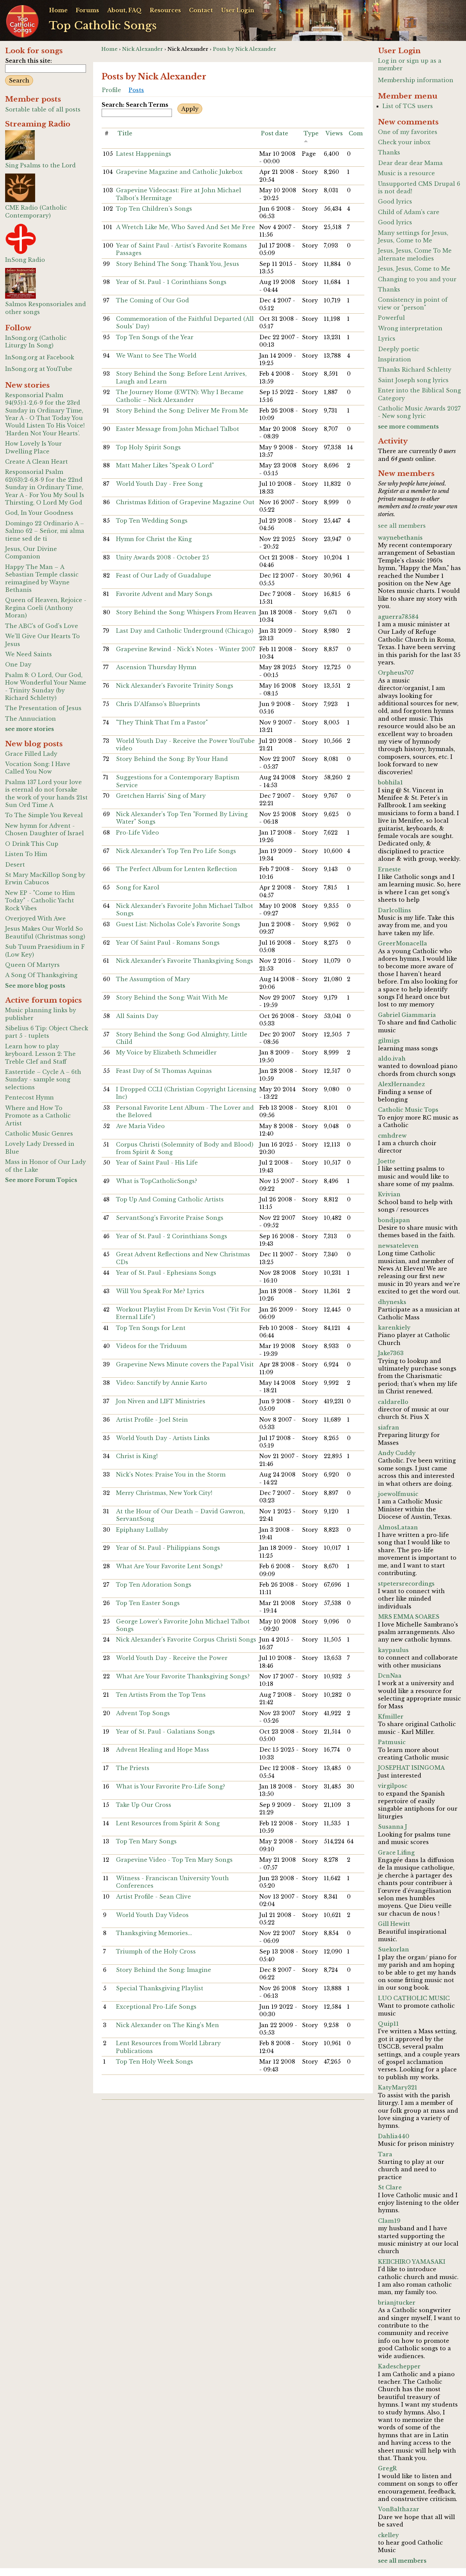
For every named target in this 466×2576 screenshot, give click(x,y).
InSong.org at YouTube (39, 369)
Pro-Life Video (137, 833)
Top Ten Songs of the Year (155, 337)
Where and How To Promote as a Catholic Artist (38, 1116)
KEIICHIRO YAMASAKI (412, 2262)
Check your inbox (404, 142)
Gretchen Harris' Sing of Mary (161, 796)
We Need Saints (28, 654)
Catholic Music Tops (408, 1110)
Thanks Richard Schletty (415, 370)
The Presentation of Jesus (43, 708)
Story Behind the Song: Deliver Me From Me (182, 410)
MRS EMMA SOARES (409, 1617)
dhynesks (392, 1302)
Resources (165, 10)
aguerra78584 (398, 617)
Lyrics (387, 339)
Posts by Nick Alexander (245, 49)
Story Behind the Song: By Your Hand (172, 759)
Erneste (389, 869)
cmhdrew (392, 1136)
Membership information (416, 80)
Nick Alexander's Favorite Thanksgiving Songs (185, 961)
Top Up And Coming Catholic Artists (170, 1199)
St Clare (390, 2187)
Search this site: (28, 61)
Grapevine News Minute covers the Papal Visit (185, 1364)
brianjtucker (397, 2303)
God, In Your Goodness (39, 513)
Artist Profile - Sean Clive (154, 1897)
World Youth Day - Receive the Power (172, 1658)
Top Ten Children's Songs (154, 209)
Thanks (389, 152)
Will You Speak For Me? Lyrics (160, 1291)
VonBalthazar (399, 2509)
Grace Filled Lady (31, 754)
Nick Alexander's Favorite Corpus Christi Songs (186, 1639)
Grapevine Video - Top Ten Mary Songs (174, 1860)
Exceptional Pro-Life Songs (156, 2007)
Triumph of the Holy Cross (156, 1951)
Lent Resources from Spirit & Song (168, 1823)
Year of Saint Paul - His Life (157, 1163)
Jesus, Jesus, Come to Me (414, 269)
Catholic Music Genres (39, 1134)
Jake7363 (391, 1353)
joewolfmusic (398, 1494)
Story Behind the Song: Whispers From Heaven (186, 612)
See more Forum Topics (41, 1180)
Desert (15, 865)
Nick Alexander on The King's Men (168, 2025)
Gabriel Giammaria (407, 1015)
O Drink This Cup (32, 844)
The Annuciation (31, 719)
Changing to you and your (417, 279)
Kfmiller (391, 1717)
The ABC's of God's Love (42, 626)
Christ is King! (137, 1456)
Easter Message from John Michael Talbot (178, 429)
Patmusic (392, 1742)
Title (125, 133)
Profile (112, 90)
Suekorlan (394, 1949)
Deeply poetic (399, 349)
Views (334, 133)
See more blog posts (35, 986)
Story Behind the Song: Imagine (164, 1970)
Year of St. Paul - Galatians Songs (165, 1732)
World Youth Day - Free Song (159, 484)
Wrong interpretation (410, 328)
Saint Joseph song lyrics (413, 380)
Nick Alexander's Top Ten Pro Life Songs (176, 851)
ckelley (388, 2535)
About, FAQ (124, 10)
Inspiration (395, 359)
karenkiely (394, 1328)
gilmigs (389, 1040)
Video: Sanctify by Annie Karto (162, 1383)
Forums (87, 10)
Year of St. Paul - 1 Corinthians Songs (171, 282)
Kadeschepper (399, 2366)
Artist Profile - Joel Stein (152, 1420)
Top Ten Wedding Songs (152, 521)
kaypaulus (393, 1650)
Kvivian (389, 1194)
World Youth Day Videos (152, 1915)
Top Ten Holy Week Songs (155, 2062)
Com (356, 133)
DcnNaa (390, 1676)
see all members (402, 526)
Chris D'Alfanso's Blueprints (158, 704)
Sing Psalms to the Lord (40, 165)
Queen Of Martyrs (32, 965)
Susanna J (392, 1827)
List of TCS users (408, 106)
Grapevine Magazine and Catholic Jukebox (179, 172)
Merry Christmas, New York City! (164, 1493)
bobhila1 (390, 782)
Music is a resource (406, 173)
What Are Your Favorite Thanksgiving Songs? (183, 1676)
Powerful (391, 318)
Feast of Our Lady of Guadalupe (164, 575)
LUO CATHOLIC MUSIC (414, 1998)
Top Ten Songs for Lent (151, 1328)
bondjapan (394, 1220)
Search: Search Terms (135, 105)
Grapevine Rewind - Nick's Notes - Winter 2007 (186, 649)
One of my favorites (408, 132)
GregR (387, 2468)
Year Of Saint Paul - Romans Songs (168, 943)
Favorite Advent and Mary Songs (164, 594)
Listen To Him (26, 854)
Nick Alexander (143, 49)
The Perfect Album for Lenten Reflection (177, 869)
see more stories (30, 729)
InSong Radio (25, 260)
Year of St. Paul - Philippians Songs (168, 1548)
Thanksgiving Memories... (154, 1933)
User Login (238, 10)
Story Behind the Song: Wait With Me (172, 998)
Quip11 (388, 2024)
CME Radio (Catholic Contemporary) (36, 211)
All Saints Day (137, 1016)
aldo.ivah (392, 1059)
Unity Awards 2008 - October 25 (163, 557)
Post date (275, 133)
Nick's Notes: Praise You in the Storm (171, 1474)
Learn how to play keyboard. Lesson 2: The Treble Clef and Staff (40, 1054)
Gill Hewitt (394, 1924)
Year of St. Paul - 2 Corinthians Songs (172, 1236)
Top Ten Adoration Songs (154, 1585)
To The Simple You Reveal (44, 815)
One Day (18, 664)
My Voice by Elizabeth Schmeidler (166, 1052)
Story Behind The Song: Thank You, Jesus (178, 264)
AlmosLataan (398, 1527)
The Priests (133, 1768)
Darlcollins (395, 910)
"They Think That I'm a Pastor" (162, 722)
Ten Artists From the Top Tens (161, 1695)
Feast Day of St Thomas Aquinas (164, 1071)
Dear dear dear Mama (410, 163)
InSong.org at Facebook (40, 357)
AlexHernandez (402, 1084)
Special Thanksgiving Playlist (160, 1988)
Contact (201, 10)
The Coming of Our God (152, 300)
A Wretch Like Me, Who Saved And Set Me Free (186, 227)
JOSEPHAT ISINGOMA (411, 1768)
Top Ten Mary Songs (146, 1841)
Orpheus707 (396, 673)
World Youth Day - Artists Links (163, 1438)
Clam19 (389, 2221)
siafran (389, 1427)
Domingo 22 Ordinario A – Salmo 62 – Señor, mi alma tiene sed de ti (45, 531)
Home (58, 10)
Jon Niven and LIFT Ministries (161, 1401)
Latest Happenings (144, 154)
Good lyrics (395, 201)
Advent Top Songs (143, 1713)
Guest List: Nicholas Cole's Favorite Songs (178, 924)
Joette (387, 1161)
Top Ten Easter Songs (148, 1603)
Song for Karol (138, 887)
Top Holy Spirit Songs (148, 447)
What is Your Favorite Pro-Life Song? (171, 1786)
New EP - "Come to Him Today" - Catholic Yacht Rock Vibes (40, 901)
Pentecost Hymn (30, 1097)
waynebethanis (400, 538)
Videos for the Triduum (151, 1346)
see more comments (408, 426)
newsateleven (398, 1246)
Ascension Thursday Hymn (156, 667)
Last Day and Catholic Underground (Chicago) (185, 631)
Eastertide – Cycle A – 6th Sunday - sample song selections (43, 1080)
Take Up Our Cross (144, 1805)
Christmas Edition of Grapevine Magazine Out (185, 502)
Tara (385, 2154)
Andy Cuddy (397, 1453)
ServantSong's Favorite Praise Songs (170, 1218)
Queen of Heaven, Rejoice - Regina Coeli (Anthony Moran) (46, 608)
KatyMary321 (398, 2087)
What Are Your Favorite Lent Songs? (169, 1566)
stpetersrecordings (406, 1584)
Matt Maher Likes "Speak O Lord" (165, 465)
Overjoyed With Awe (35, 918)
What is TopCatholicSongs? (157, 1181)
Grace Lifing (396, 1853)
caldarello (393, 1402)
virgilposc (393, 1786)
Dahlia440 (394, 2136)
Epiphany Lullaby (142, 1530)
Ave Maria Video (140, 1126)
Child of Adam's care (409, 212)
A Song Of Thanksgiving (41, 975)
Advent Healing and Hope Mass (163, 1750)
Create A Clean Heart (37, 462)
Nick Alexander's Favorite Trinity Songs (175, 686)
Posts (136, 90)
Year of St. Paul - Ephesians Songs (166, 1273)
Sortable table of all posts (43, 109)
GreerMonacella (403, 943)
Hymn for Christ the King (154, 539)
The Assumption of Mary (153, 979)
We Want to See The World (156, 356)
